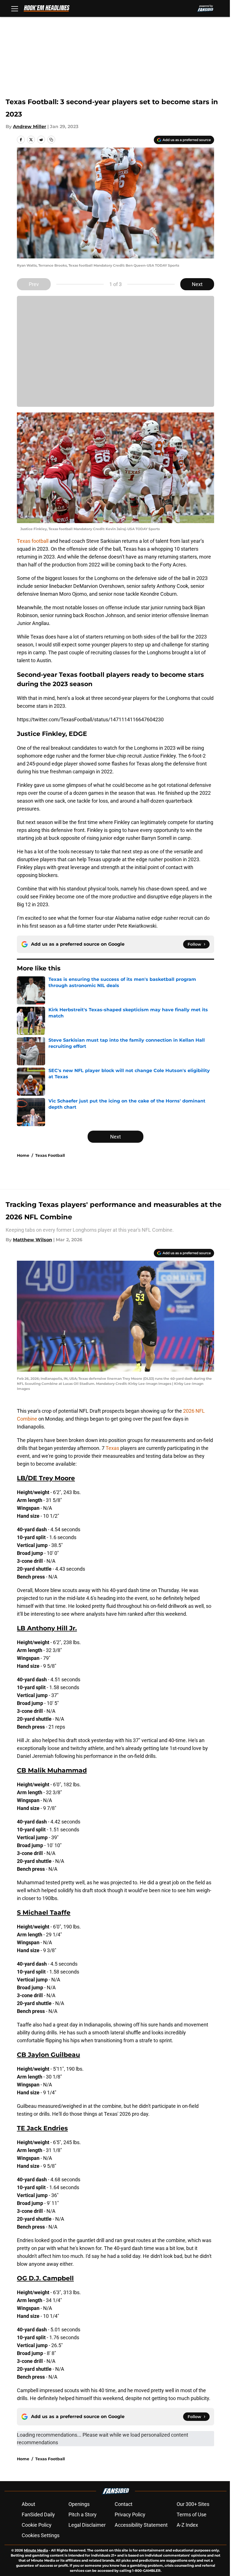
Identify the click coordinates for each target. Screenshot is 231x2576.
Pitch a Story (83, 2514)
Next (197, 284)
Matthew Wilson (33, 1240)
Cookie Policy (37, 2525)
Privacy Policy (130, 2514)
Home (23, 1155)
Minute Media (36, 2550)
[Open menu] (15, 8)
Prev (34, 284)
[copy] (51, 140)
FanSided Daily (38, 2514)
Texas (113, 1448)
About (28, 2504)
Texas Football (50, 1155)
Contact (124, 2504)
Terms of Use (192, 2514)
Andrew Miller (30, 127)
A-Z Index (187, 2525)
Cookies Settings (41, 2535)
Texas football (33, 541)
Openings (79, 2504)
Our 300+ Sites (193, 2504)
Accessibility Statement (141, 2525)
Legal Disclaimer (87, 2525)
